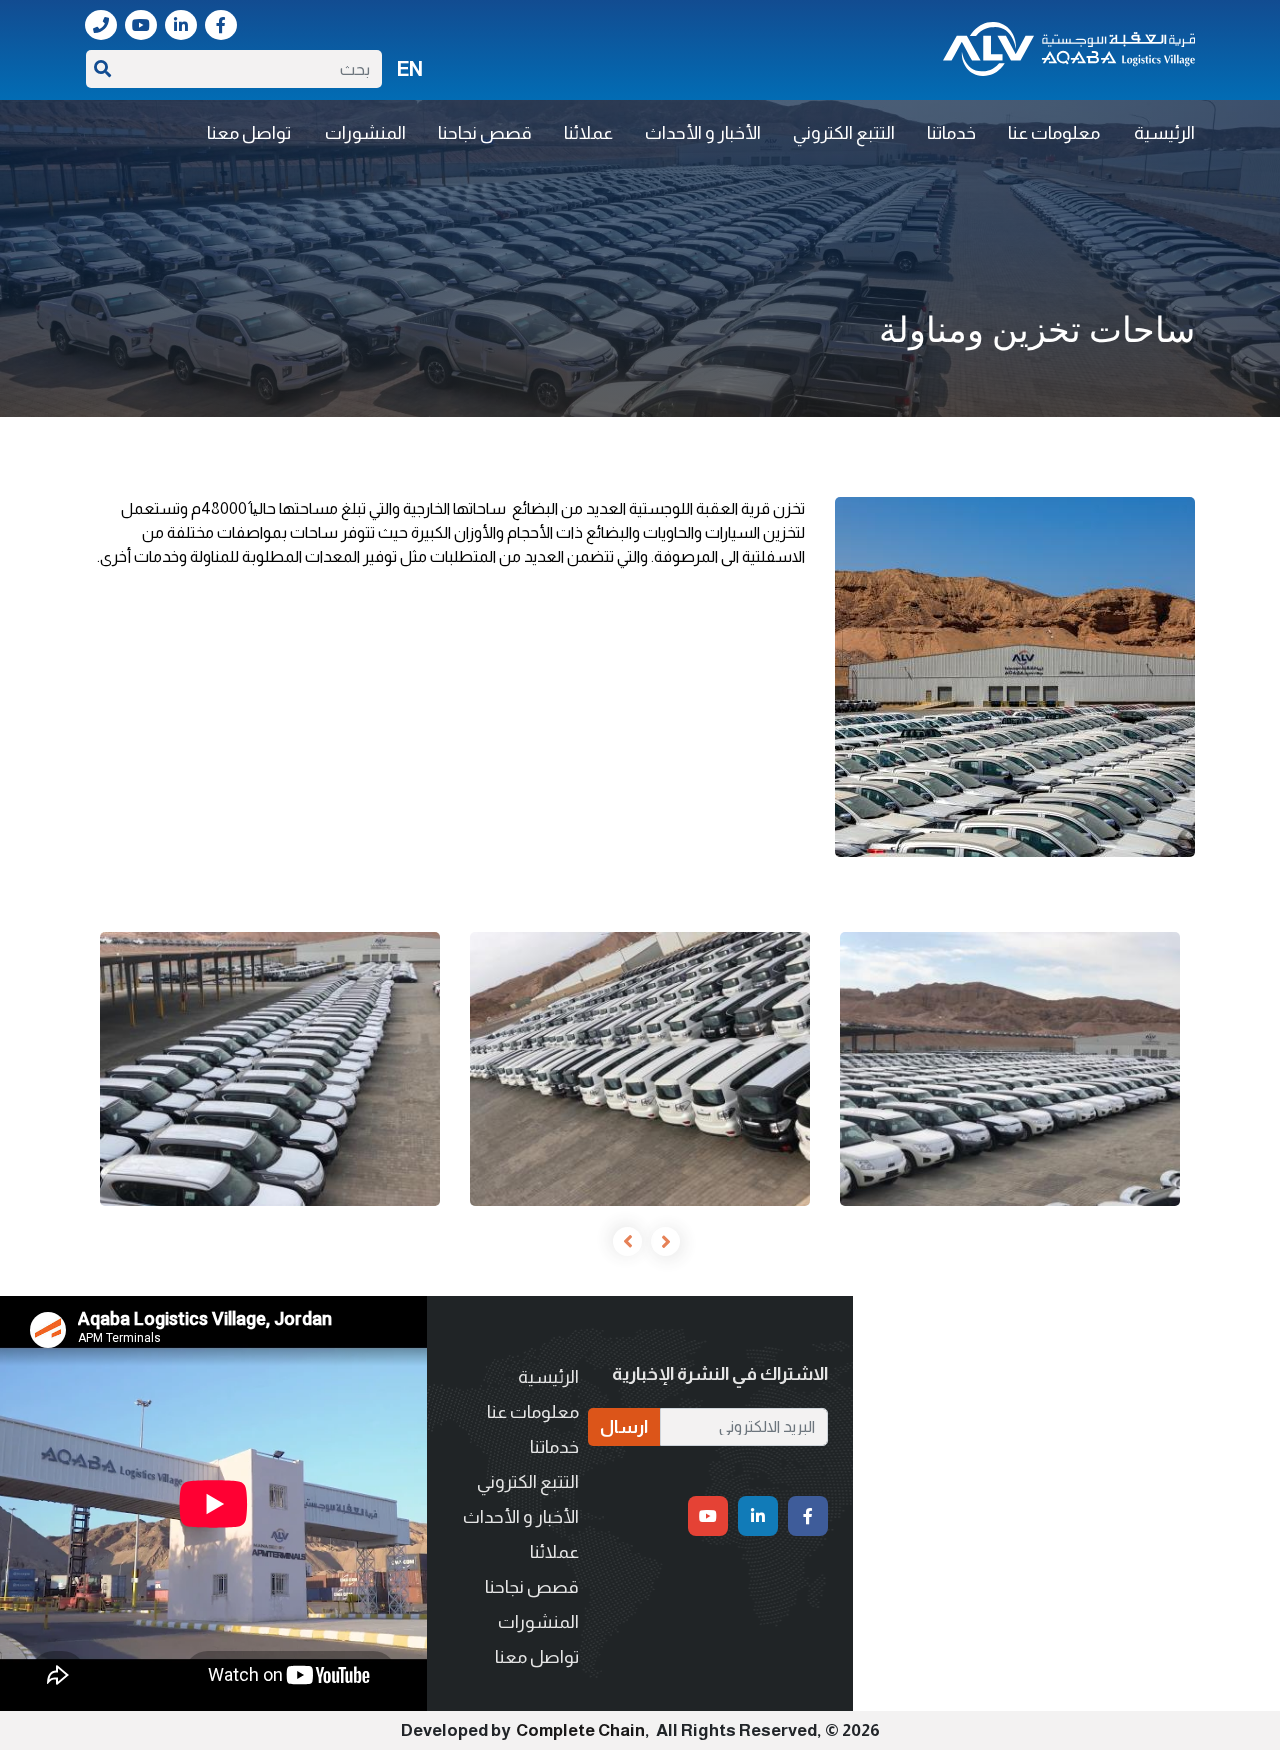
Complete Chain (580, 1730)
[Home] (1069, 49)
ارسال (624, 1427)
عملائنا (588, 133)
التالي (621, 1241)
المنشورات (365, 133)
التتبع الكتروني (844, 133)
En (410, 69)
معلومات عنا (1054, 133)
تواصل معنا (249, 133)
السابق (659, 1241)
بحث (102, 69)
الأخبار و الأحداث (703, 133)
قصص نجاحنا (485, 133)
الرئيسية (1164, 133)
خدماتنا (951, 133)
